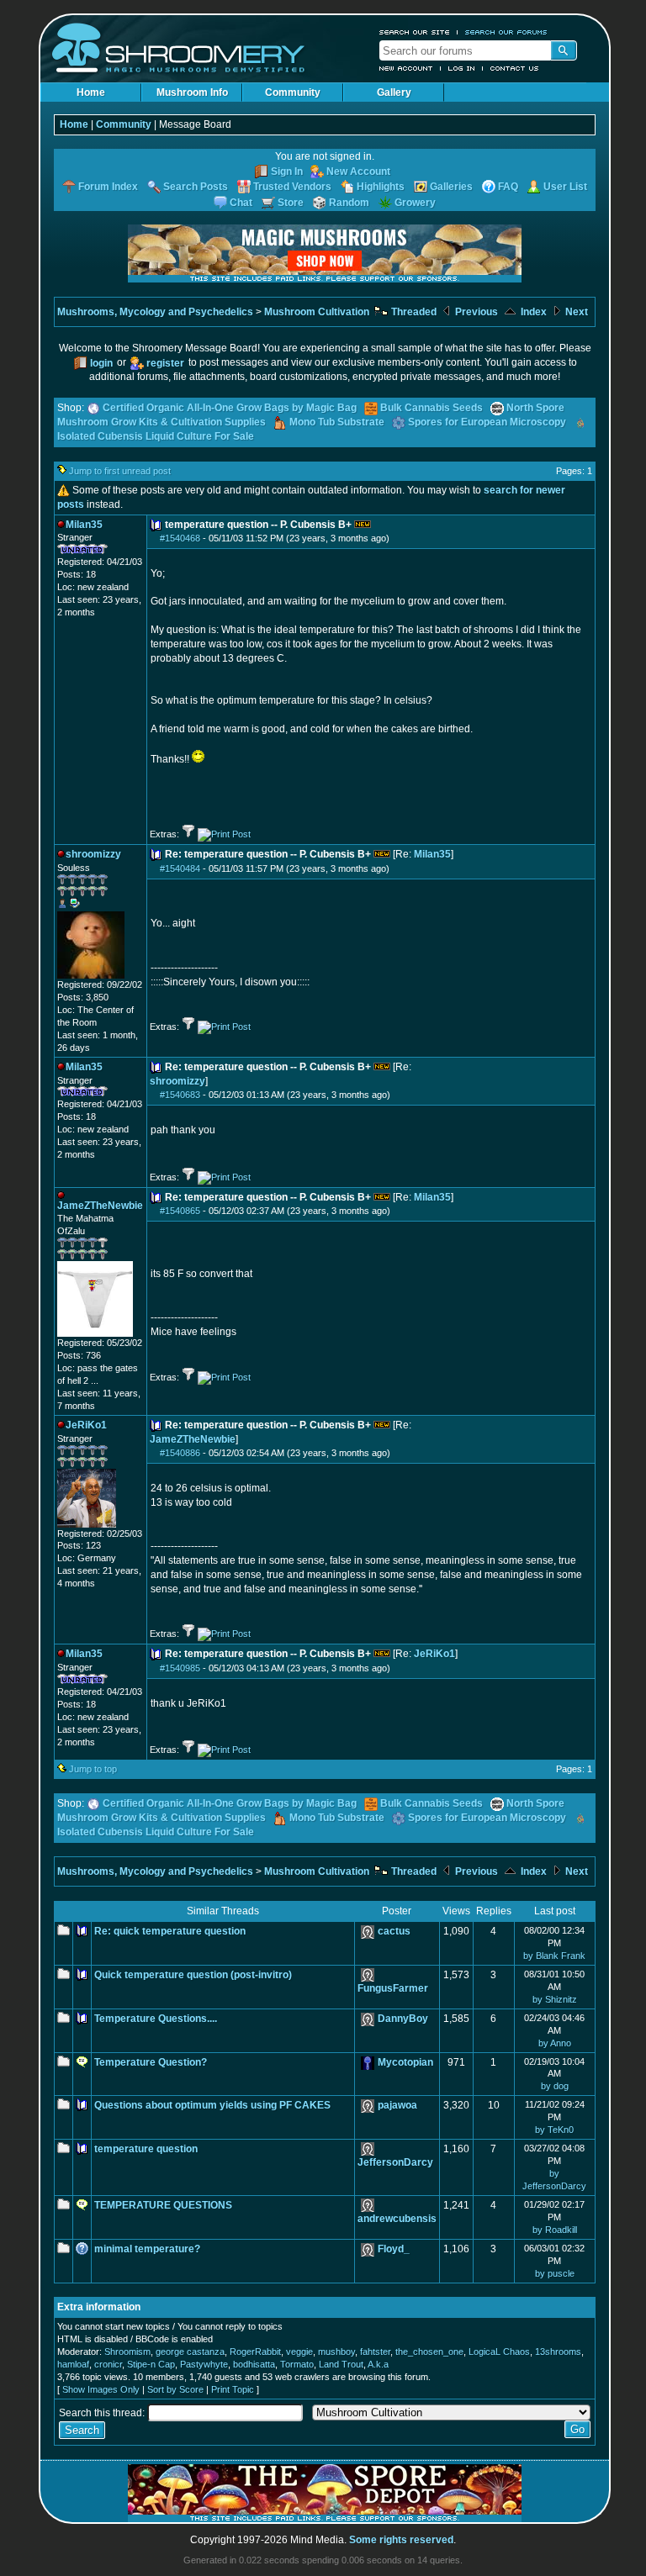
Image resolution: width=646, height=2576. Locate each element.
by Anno (555, 2043)
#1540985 (180, 1668)
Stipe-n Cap (151, 2364)
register (165, 363)
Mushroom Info (192, 92)
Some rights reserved (401, 2540)
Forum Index (108, 187)
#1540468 (180, 538)
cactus (394, 1931)
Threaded (413, 312)
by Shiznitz (555, 1999)
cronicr (108, 2364)
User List (565, 187)
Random (349, 203)
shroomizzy (177, 1081)
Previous (475, 312)
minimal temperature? (147, 2249)
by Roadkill (555, 2230)
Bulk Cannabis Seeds (432, 408)
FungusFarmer (393, 1988)
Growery (415, 203)
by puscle (555, 2273)
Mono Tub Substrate (337, 422)
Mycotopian (405, 2062)
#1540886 (180, 1453)
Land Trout (341, 2364)
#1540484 (180, 868)
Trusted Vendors (292, 187)
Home (91, 92)
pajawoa (397, 2105)
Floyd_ (394, 2249)
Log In (462, 68)
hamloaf (73, 2364)
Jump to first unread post (120, 471)
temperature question (146, 2149)
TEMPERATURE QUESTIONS (163, 2205)
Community (293, 92)
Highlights (381, 187)
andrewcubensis (397, 2219)
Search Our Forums (506, 32)
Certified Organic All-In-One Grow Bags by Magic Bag (230, 408)
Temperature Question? (151, 2062)
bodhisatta (254, 2364)
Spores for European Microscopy (487, 422)
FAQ (508, 187)
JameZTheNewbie (193, 1439)
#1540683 (180, 1095)
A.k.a (378, 2364)
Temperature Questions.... (156, 2019)
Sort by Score (175, 2389)
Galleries (451, 187)
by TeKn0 (554, 2130)
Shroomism (127, 2352)
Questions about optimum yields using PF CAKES (212, 2105)
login (101, 363)
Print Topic (233, 2389)
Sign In (287, 172)
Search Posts (196, 187)
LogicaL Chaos (499, 2352)
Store (291, 203)
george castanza (190, 2352)
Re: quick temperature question (170, 1931)
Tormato (297, 2364)
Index (532, 312)
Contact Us (515, 68)
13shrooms (558, 2352)
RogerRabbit (255, 2352)
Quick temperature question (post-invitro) (193, 1975)
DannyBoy (403, 2019)
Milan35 (432, 854)
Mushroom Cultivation (317, 312)
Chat (241, 203)
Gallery (394, 92)
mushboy (336, 2352)
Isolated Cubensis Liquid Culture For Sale (156, 436)
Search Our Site (415, 32)
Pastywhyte (204, 2364)
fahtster (375, 2352)
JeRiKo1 (434, 1654)
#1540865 (180, 1211)
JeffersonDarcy (395, 2162)
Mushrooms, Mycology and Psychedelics (155, 312)
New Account (406, 68)
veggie (299, 2352)
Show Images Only (101, 2389)
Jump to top (93, 1769)
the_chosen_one (429, 2352)
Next (575, 312)
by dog (555, 2086)
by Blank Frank (554, 1956)
